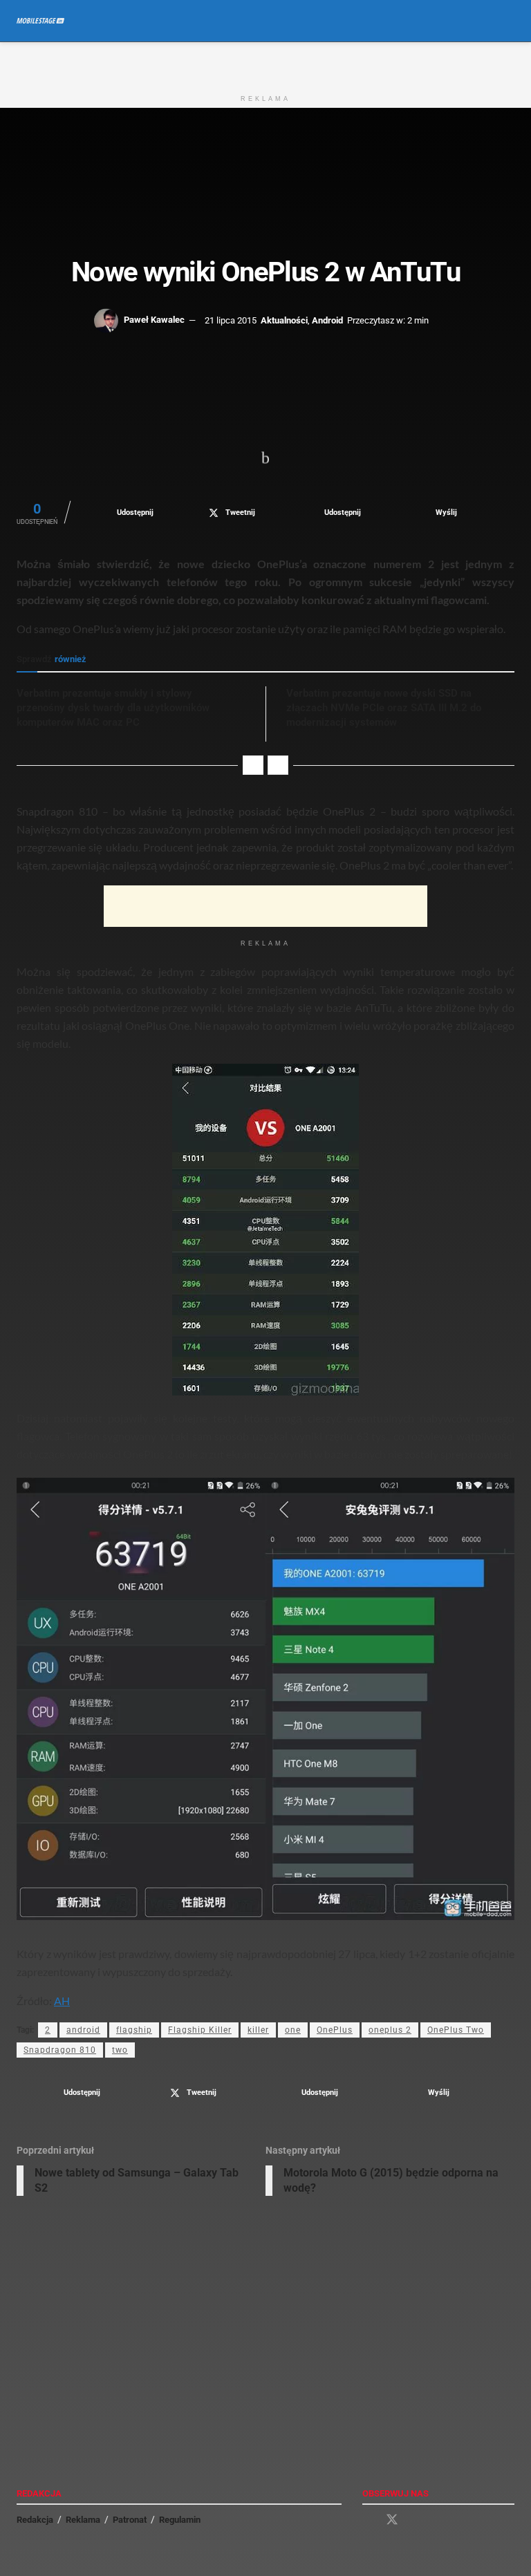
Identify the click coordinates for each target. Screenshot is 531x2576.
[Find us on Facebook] (367, 2520)
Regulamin (180, 2520)
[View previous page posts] (253, 765)
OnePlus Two (456, 2030)
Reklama (83, 2520)
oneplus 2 (390, 2030)
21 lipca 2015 (231, 320)
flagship (134, 2030)
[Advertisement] (265, 63)
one (293, 2030)
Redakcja (35, 2520)
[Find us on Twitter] (392, 2520)
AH (62, 2001)
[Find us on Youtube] (417, 2520)
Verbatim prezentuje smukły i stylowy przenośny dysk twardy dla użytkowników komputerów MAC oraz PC (113, 708)
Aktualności (284, 320)
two (120, 2050)
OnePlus (335, 2030)
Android (327, 320)
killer (258, 2030)
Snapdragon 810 (60, 2050)
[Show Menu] (483, 21)
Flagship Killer (200, 2030)
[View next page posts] (278, 765)
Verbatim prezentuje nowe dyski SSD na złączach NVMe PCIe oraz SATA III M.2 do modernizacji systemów (384, 708)
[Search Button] (509, 21)
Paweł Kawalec (154, 320)
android (83, 2030)
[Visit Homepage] (40, 21)
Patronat (130, 2520)
